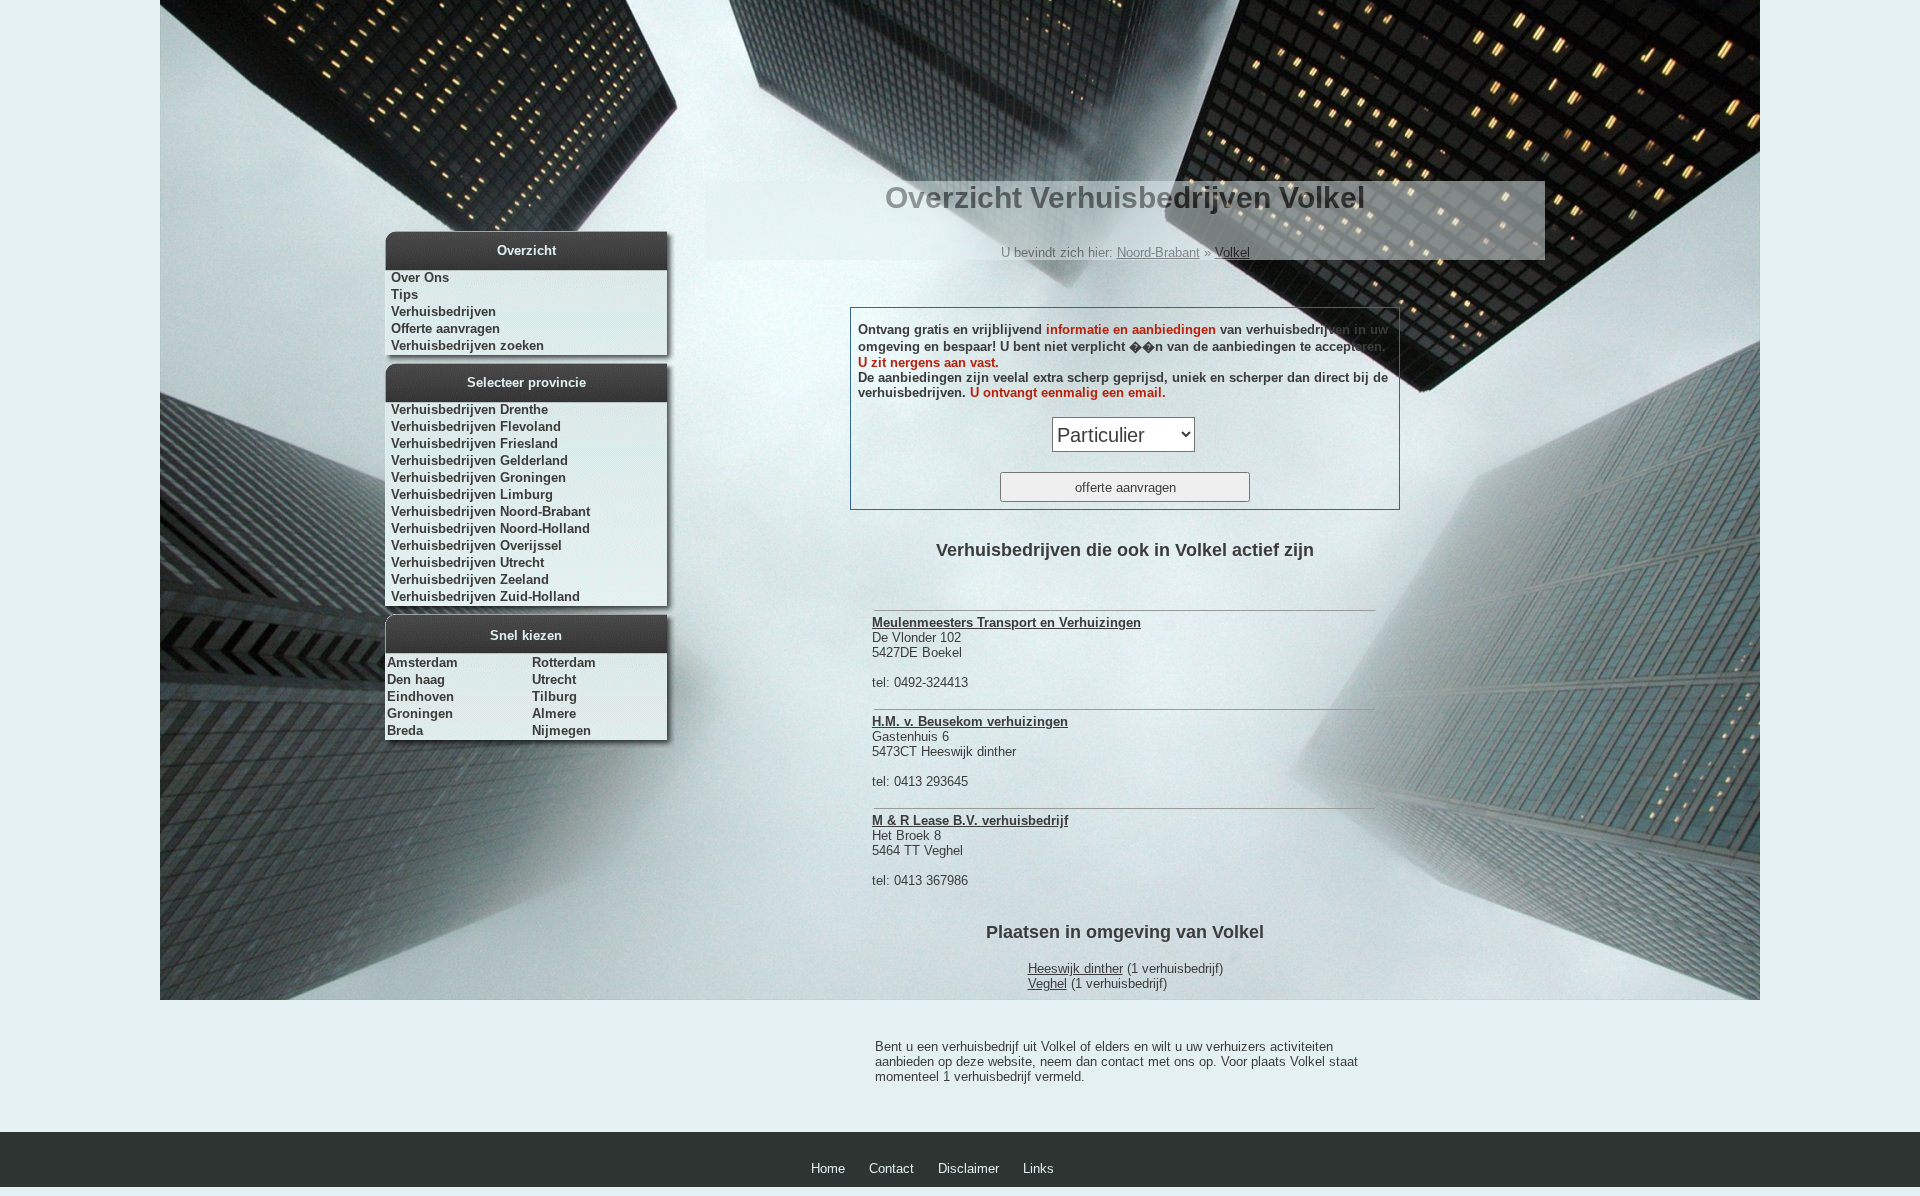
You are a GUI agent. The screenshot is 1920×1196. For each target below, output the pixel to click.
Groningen (420, 713)
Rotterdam (564, 662)
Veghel (1047, 983)
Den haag (416, 679)
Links (1038, 1168)
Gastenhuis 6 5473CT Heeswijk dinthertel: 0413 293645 (970, 751)
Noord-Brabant (1158, 252)
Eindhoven (420, 696)
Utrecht (554, 679)
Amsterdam (422, 662)
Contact (891, 1168)
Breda (405, 730)
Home (828, 1168)
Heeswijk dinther (1075, 968)
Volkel (1232, 252)
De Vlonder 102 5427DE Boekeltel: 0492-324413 (1006, 652)
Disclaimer (968, 1168)
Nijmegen (561, 730)
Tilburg (554, 696)
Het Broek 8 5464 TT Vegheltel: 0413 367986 (970, 850)
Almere (554, 713)
